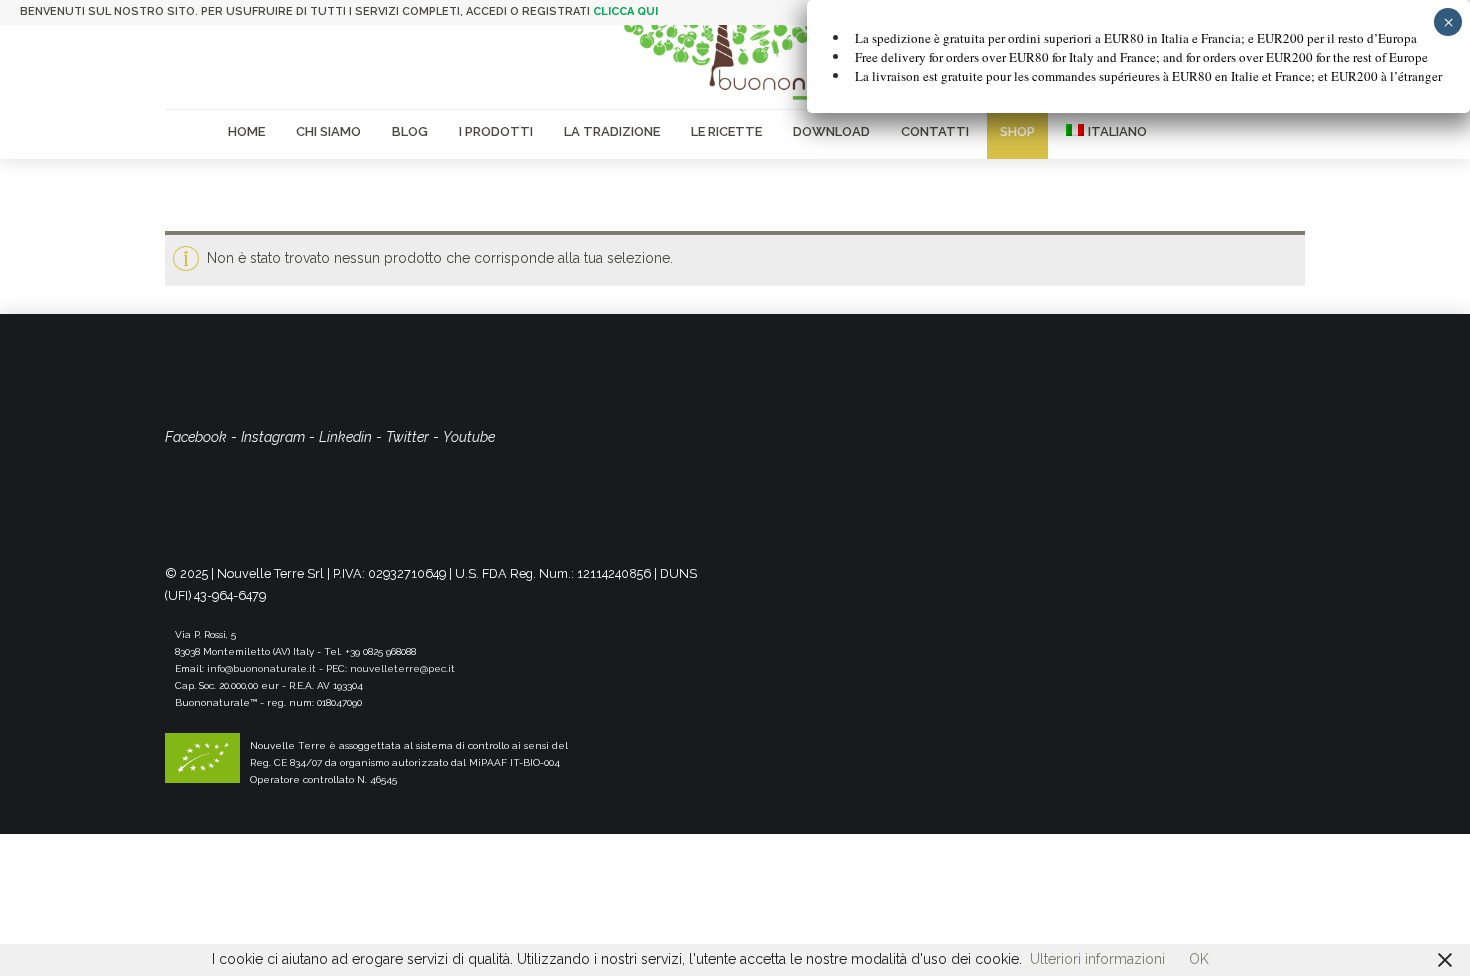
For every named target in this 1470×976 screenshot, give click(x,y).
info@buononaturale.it (261, 668)
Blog (410, 131)
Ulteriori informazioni (1097, 959)
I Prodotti (496, 131)
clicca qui (625, 11)
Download (831, 131)
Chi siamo (328, 131)
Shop (1017, 131)
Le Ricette (726, 131)
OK (1199, 959)
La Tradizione (612, 131)
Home (246, 131)
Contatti (935, 131)
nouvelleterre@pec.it (402, 668)
